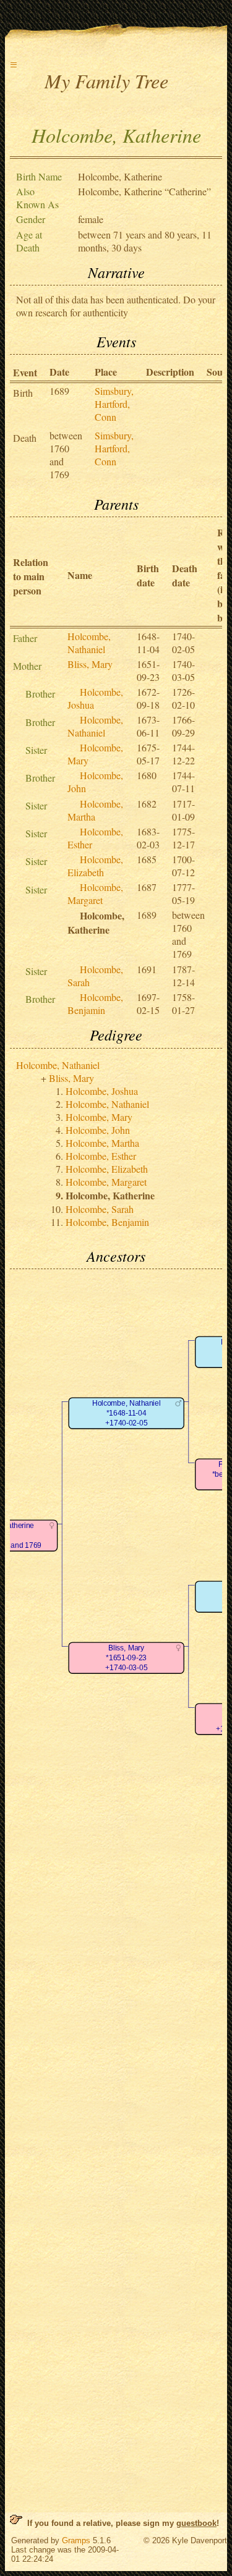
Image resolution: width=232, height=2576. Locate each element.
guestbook (196, 2523)
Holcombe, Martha (102, 1143)
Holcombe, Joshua (102, 1091)
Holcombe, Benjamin (95, 1003)
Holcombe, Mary (99, 1117)
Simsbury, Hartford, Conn (114, 404)
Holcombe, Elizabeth (95, 866)
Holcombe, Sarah (100, 1209)
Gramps (76, 2540)
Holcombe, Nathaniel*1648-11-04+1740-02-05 (126, 1413)
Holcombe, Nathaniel (89, 643)
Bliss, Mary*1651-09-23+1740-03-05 (126, 1658)
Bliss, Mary (90, 664)
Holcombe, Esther (101, 1156)
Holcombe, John (98, 1130)
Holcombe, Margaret (95, 893)
